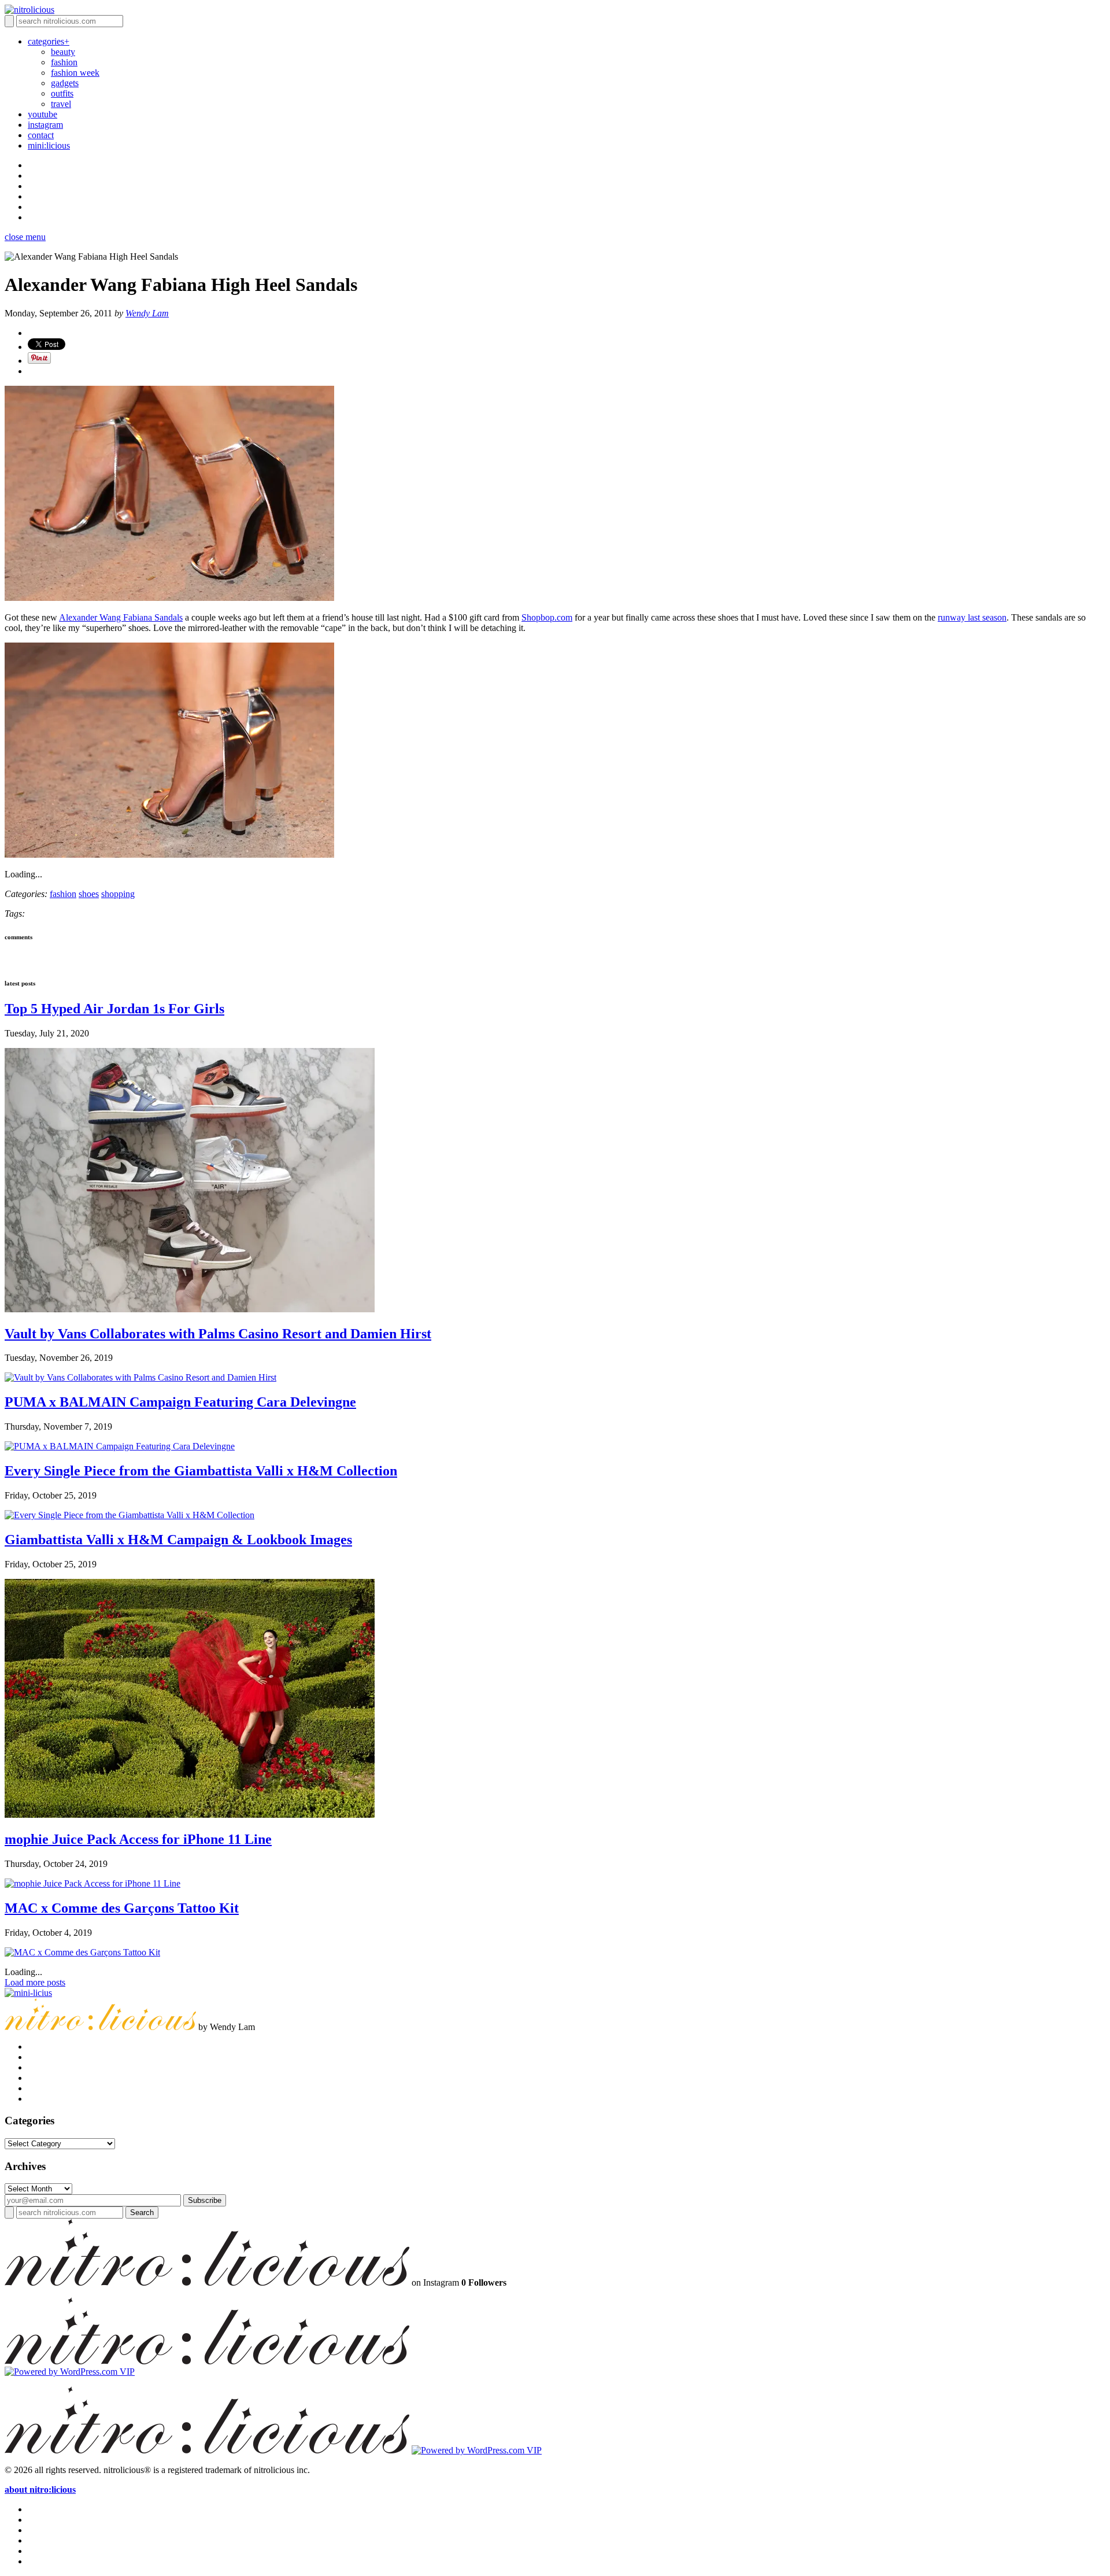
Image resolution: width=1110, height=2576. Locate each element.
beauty (63, 52)
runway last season (972, 617)
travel (61, 104)
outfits (62, 93)
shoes (89, 894)
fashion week (75, 73)
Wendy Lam (147, 313)
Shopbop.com (547, 617)
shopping (118, 894)
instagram (45, 125)
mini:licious (49, 145)
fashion (64, 62)
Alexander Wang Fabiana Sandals (121, 617)
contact (41, 135)
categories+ (49, 41)
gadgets (65, 83)
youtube (42, 114)
